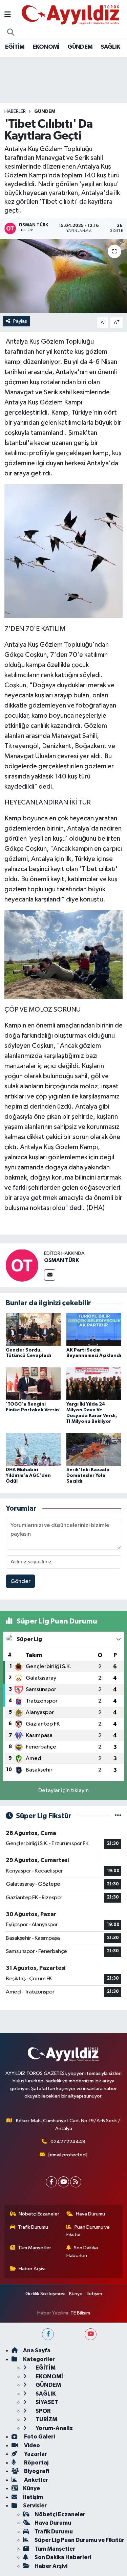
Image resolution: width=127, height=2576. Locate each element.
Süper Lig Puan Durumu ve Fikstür (79, 2540)
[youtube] (91, 2334)
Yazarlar (35, 2454)
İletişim (94, 2294)
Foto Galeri (39, 2437)
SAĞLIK (110, 47)
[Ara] (11, 33)
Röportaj (36, 2463)
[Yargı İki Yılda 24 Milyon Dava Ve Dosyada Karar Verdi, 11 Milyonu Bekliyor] (94, 1383)
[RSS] (76, 2182)
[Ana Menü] (8, 15)
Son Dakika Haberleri (82, 2251)
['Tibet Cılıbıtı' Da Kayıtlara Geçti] (63, 276)
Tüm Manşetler (35, 2248)
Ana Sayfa (37, 2350)
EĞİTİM (15, 47)
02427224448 (68, 2142)
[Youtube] (63, 2182)
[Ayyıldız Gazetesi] (71, 15)
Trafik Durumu (33, 2227)
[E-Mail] (50, 1275)
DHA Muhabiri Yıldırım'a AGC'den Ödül (28, 1476)
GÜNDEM (80, 47)
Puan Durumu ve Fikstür (88, 2231)
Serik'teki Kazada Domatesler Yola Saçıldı (88, 1476)
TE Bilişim (80, 2313)
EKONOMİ (46, 47)
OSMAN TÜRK (61, 1260)
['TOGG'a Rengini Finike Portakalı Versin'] (33, 1383)
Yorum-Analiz (54, 2428)
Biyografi (36, 2471)
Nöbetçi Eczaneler (39, 2214)
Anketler (36, 2480)
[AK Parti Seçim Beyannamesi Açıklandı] (94, 1329)
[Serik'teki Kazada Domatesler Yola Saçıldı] (94, 1449)
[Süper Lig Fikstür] (118, 1816)
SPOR (43, 2411)
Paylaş (20, 321)
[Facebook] (51, 2182)
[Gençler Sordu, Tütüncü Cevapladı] (33, 1329)
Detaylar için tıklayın (63, 1791)
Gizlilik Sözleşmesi (45, 2294)
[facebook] (48, 2334)
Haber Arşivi (32, 2269)
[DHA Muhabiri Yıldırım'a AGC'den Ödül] (33, 1449)
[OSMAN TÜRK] (22, 1265)
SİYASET (46, 2402)
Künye (76, 2294)
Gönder (20, 1581)
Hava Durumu (90, 2214)
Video (31, 2445)
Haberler (15, 112)
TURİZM (46, 2419)
